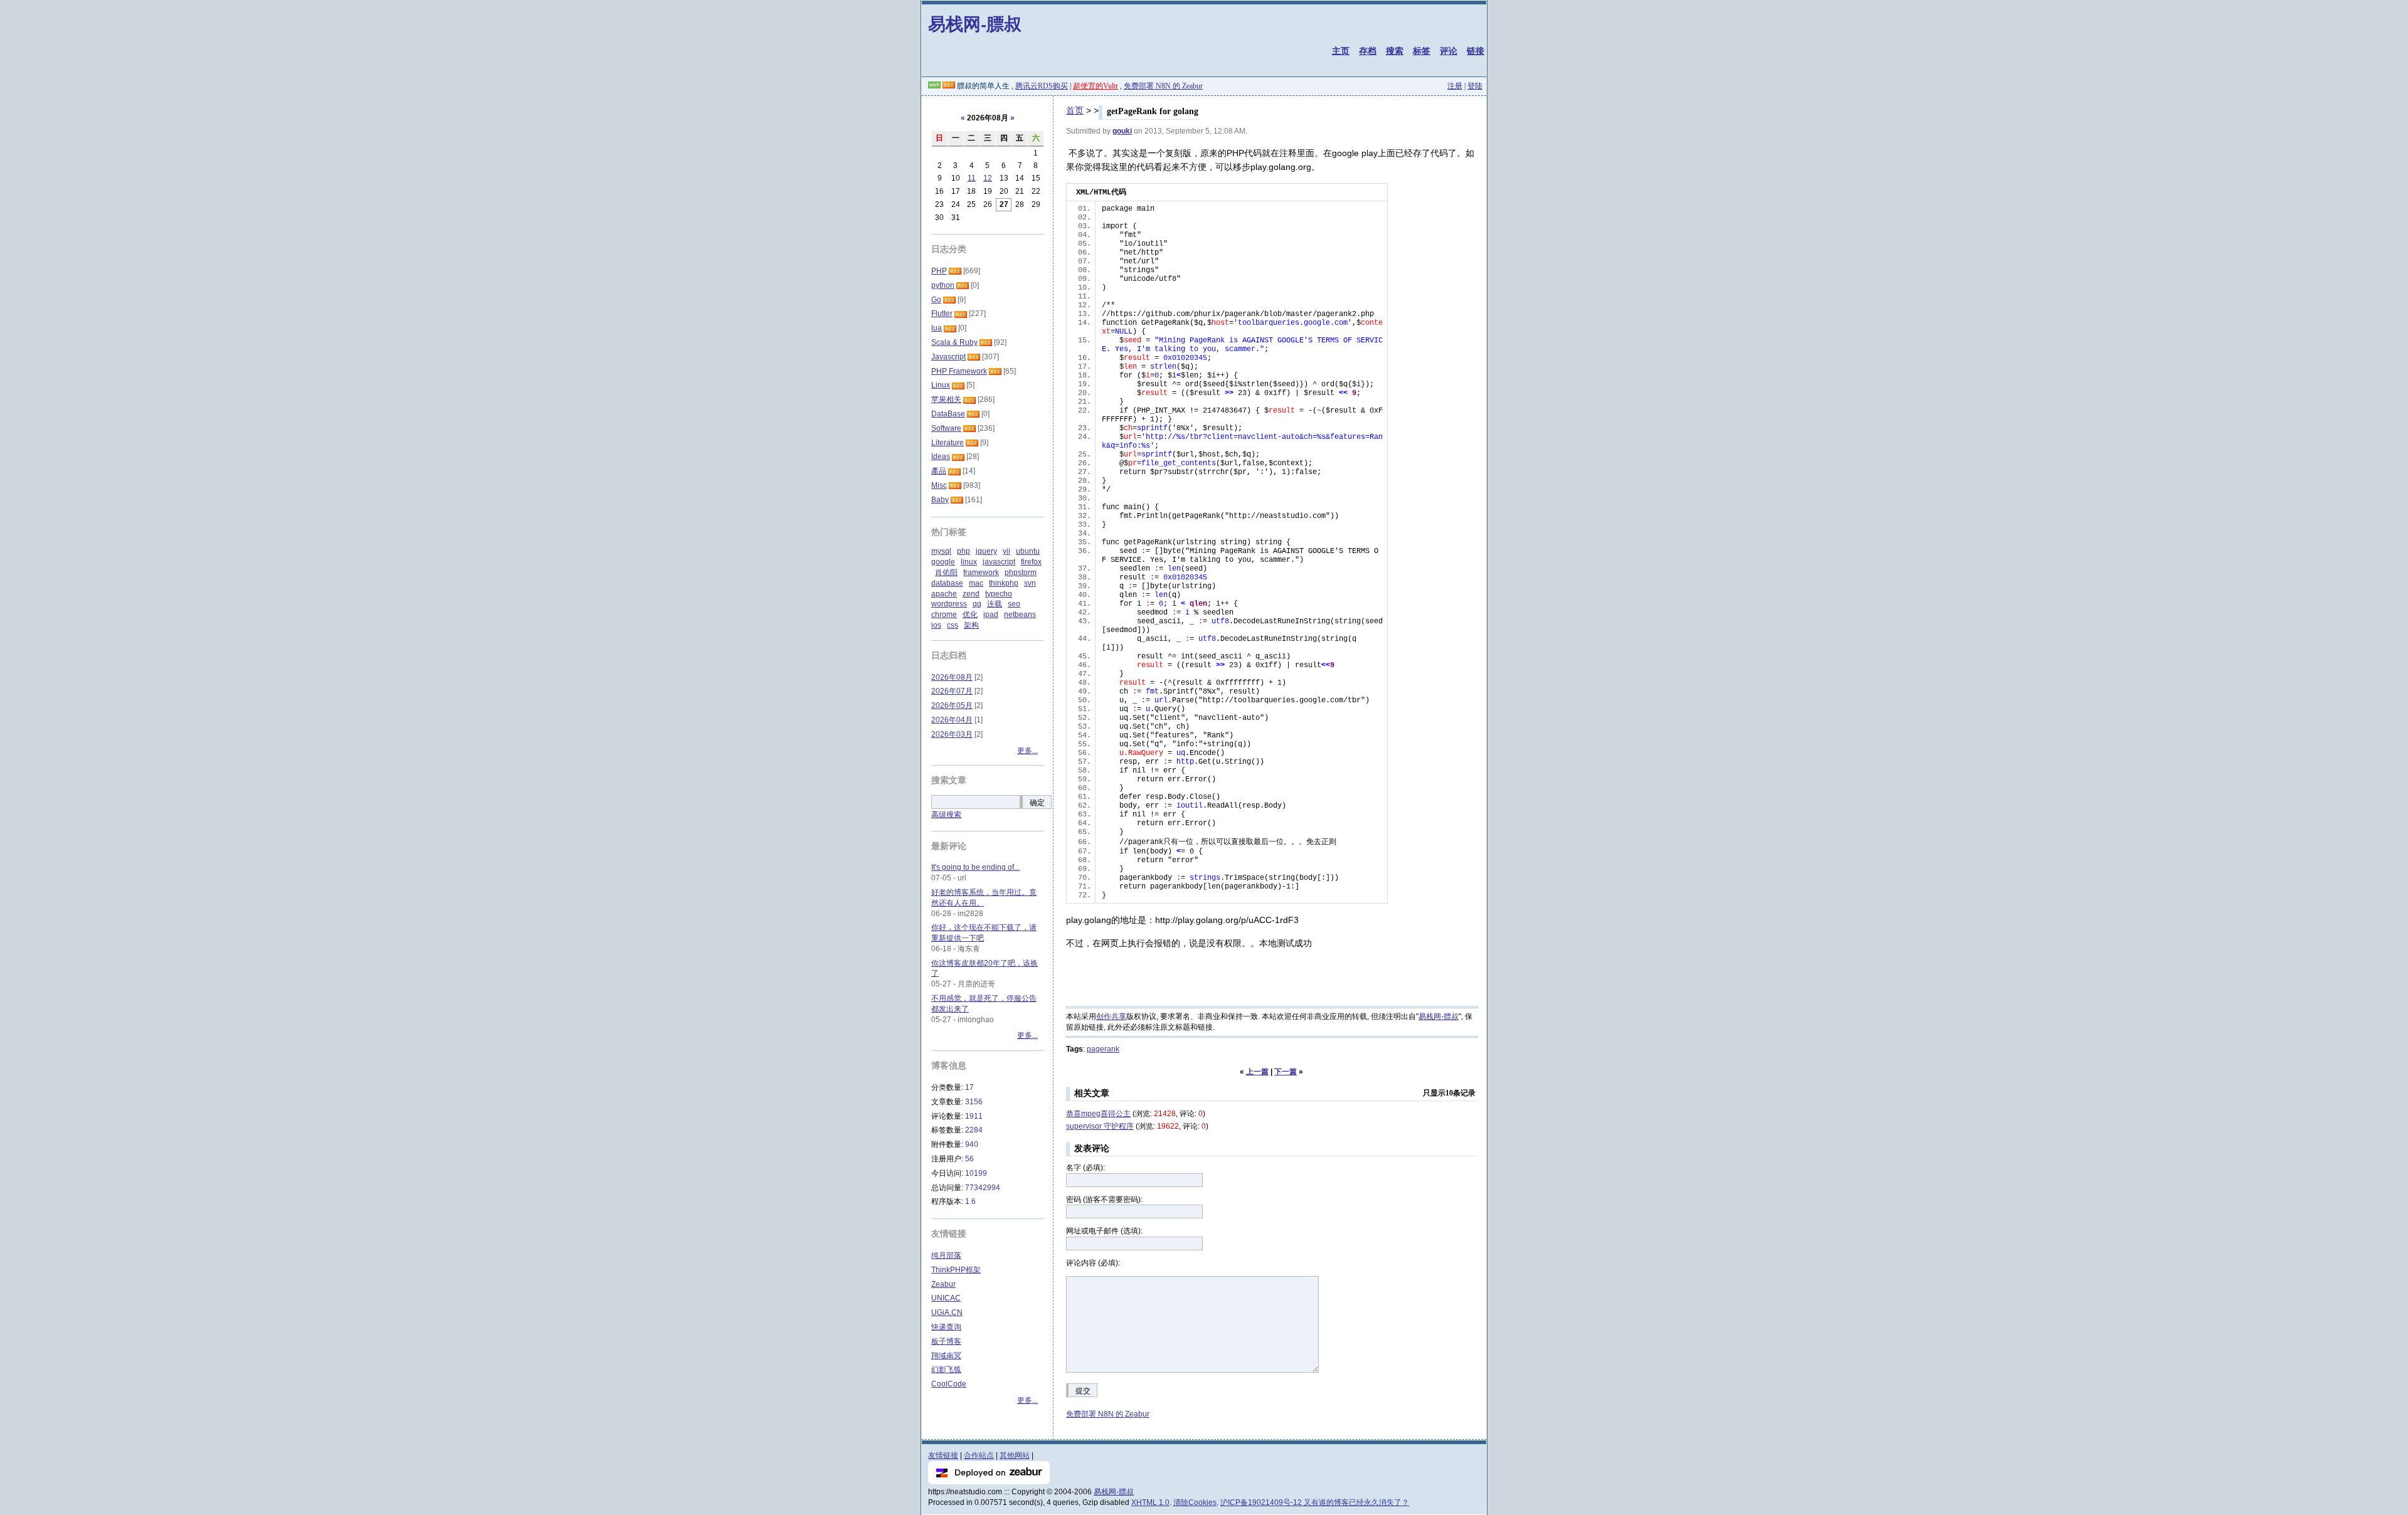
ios (936, 625)
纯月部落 (946, 1255)
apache (944, 594)
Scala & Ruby (954, 342)
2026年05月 (952, 705)
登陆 (1475, 86)
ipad (991, 615)
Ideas (941, 457)
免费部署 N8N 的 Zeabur (1163, 86)
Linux (941, 385)
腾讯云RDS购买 (1042, 86)
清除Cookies (1195, 1502)
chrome (944, 615)
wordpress (949, 604)
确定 (1037, 803)
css (953, 625)
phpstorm (1021, 573)
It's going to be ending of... (975, 867)
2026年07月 (952, 691)
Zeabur (943, 1284)
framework (981, 573)
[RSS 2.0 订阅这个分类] (955, 271)
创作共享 (1111, 1016)
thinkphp (1004, 583)
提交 (1083, 1391)
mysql (941, 551)
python (943, 285)
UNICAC (946, 1298)
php (964, 551)
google (943, 562)
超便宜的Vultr (1096, 86)
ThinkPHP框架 (956, 1270)
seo (1014, 604)
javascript (999, 562)
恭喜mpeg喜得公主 (1098, 1114)
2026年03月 (952, 734)
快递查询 (946, 1327)
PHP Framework (959, 371)
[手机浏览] (934, 86)
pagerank (1103, 1049)
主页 (1341, 51)
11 (972, 178)
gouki (1122, 131)
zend (971, 594)
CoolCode (949, 1384)
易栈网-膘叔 (975, 24)
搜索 (1395, 51)
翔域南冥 (946, 1356)
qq (977, 604)
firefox (1031, 562)
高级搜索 (946, 815)
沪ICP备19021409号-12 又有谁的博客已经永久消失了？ (1315, 1502)
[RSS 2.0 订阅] (949, 86)
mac (976, 583)
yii (1006, 551)
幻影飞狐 (946, 1370)
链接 (1476, 51)
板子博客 (946, 1341)
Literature (948, 443)
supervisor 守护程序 (1100, 1126)
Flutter (942, 314)
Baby (940, 500)
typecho (999, 594)
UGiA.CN (947, 1312)
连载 (995, 604)
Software (946, 428)
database (947, 583)
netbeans (1020, 615)
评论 (1449, 51)
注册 (1455, 86)
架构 (971, 625)
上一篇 (1257, 1072)
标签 (1422, 51)
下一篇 (1286, 1072)
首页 (1075, 110)
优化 (970, 615)
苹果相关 (946, 399)
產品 (939, 471)
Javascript (948, 357)
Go (936, 300)
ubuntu (1028, 551)
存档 (1368, 51)
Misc (939, 485)
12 (988, 178)
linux (969, 562)
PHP (939, 271)
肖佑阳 (946, 573)
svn (1030, 583)
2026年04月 (952, 720)
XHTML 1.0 (1150, 1502)
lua (937, 328)
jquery (986, 551)
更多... (1027, 751)
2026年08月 (952, 677)
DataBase (948, 414)
